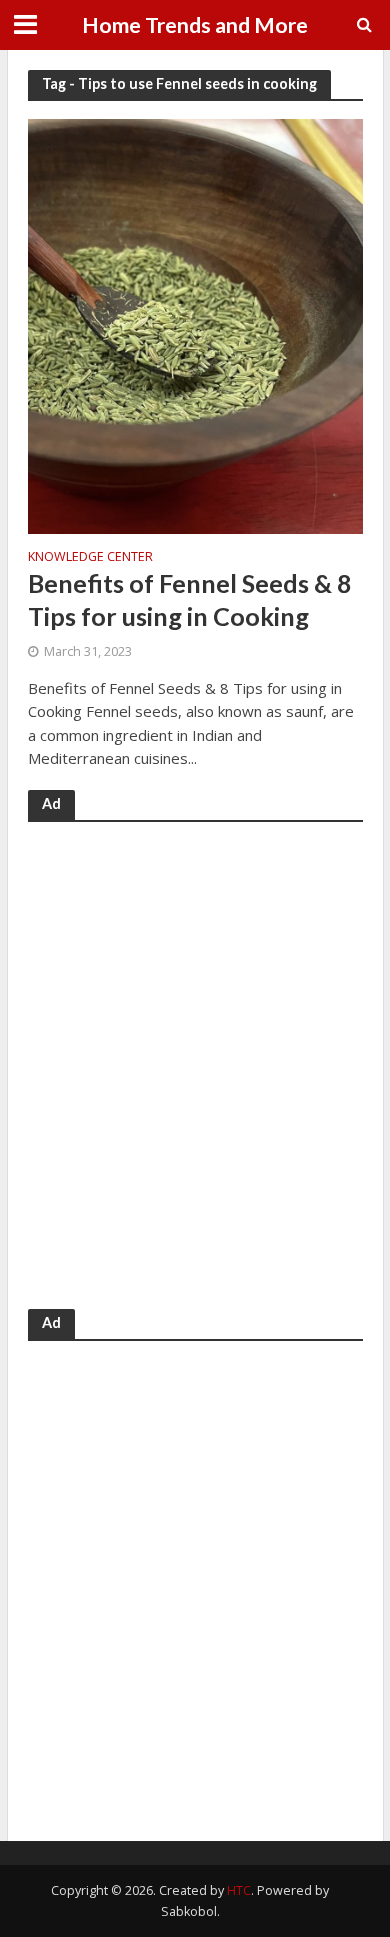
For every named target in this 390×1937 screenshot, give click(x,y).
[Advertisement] (195, 1074)
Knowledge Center (90, 558)
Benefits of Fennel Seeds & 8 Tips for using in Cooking (190, 599)
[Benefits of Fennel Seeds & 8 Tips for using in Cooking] (195, 324)
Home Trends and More (195, 25)
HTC (239, 1890)
